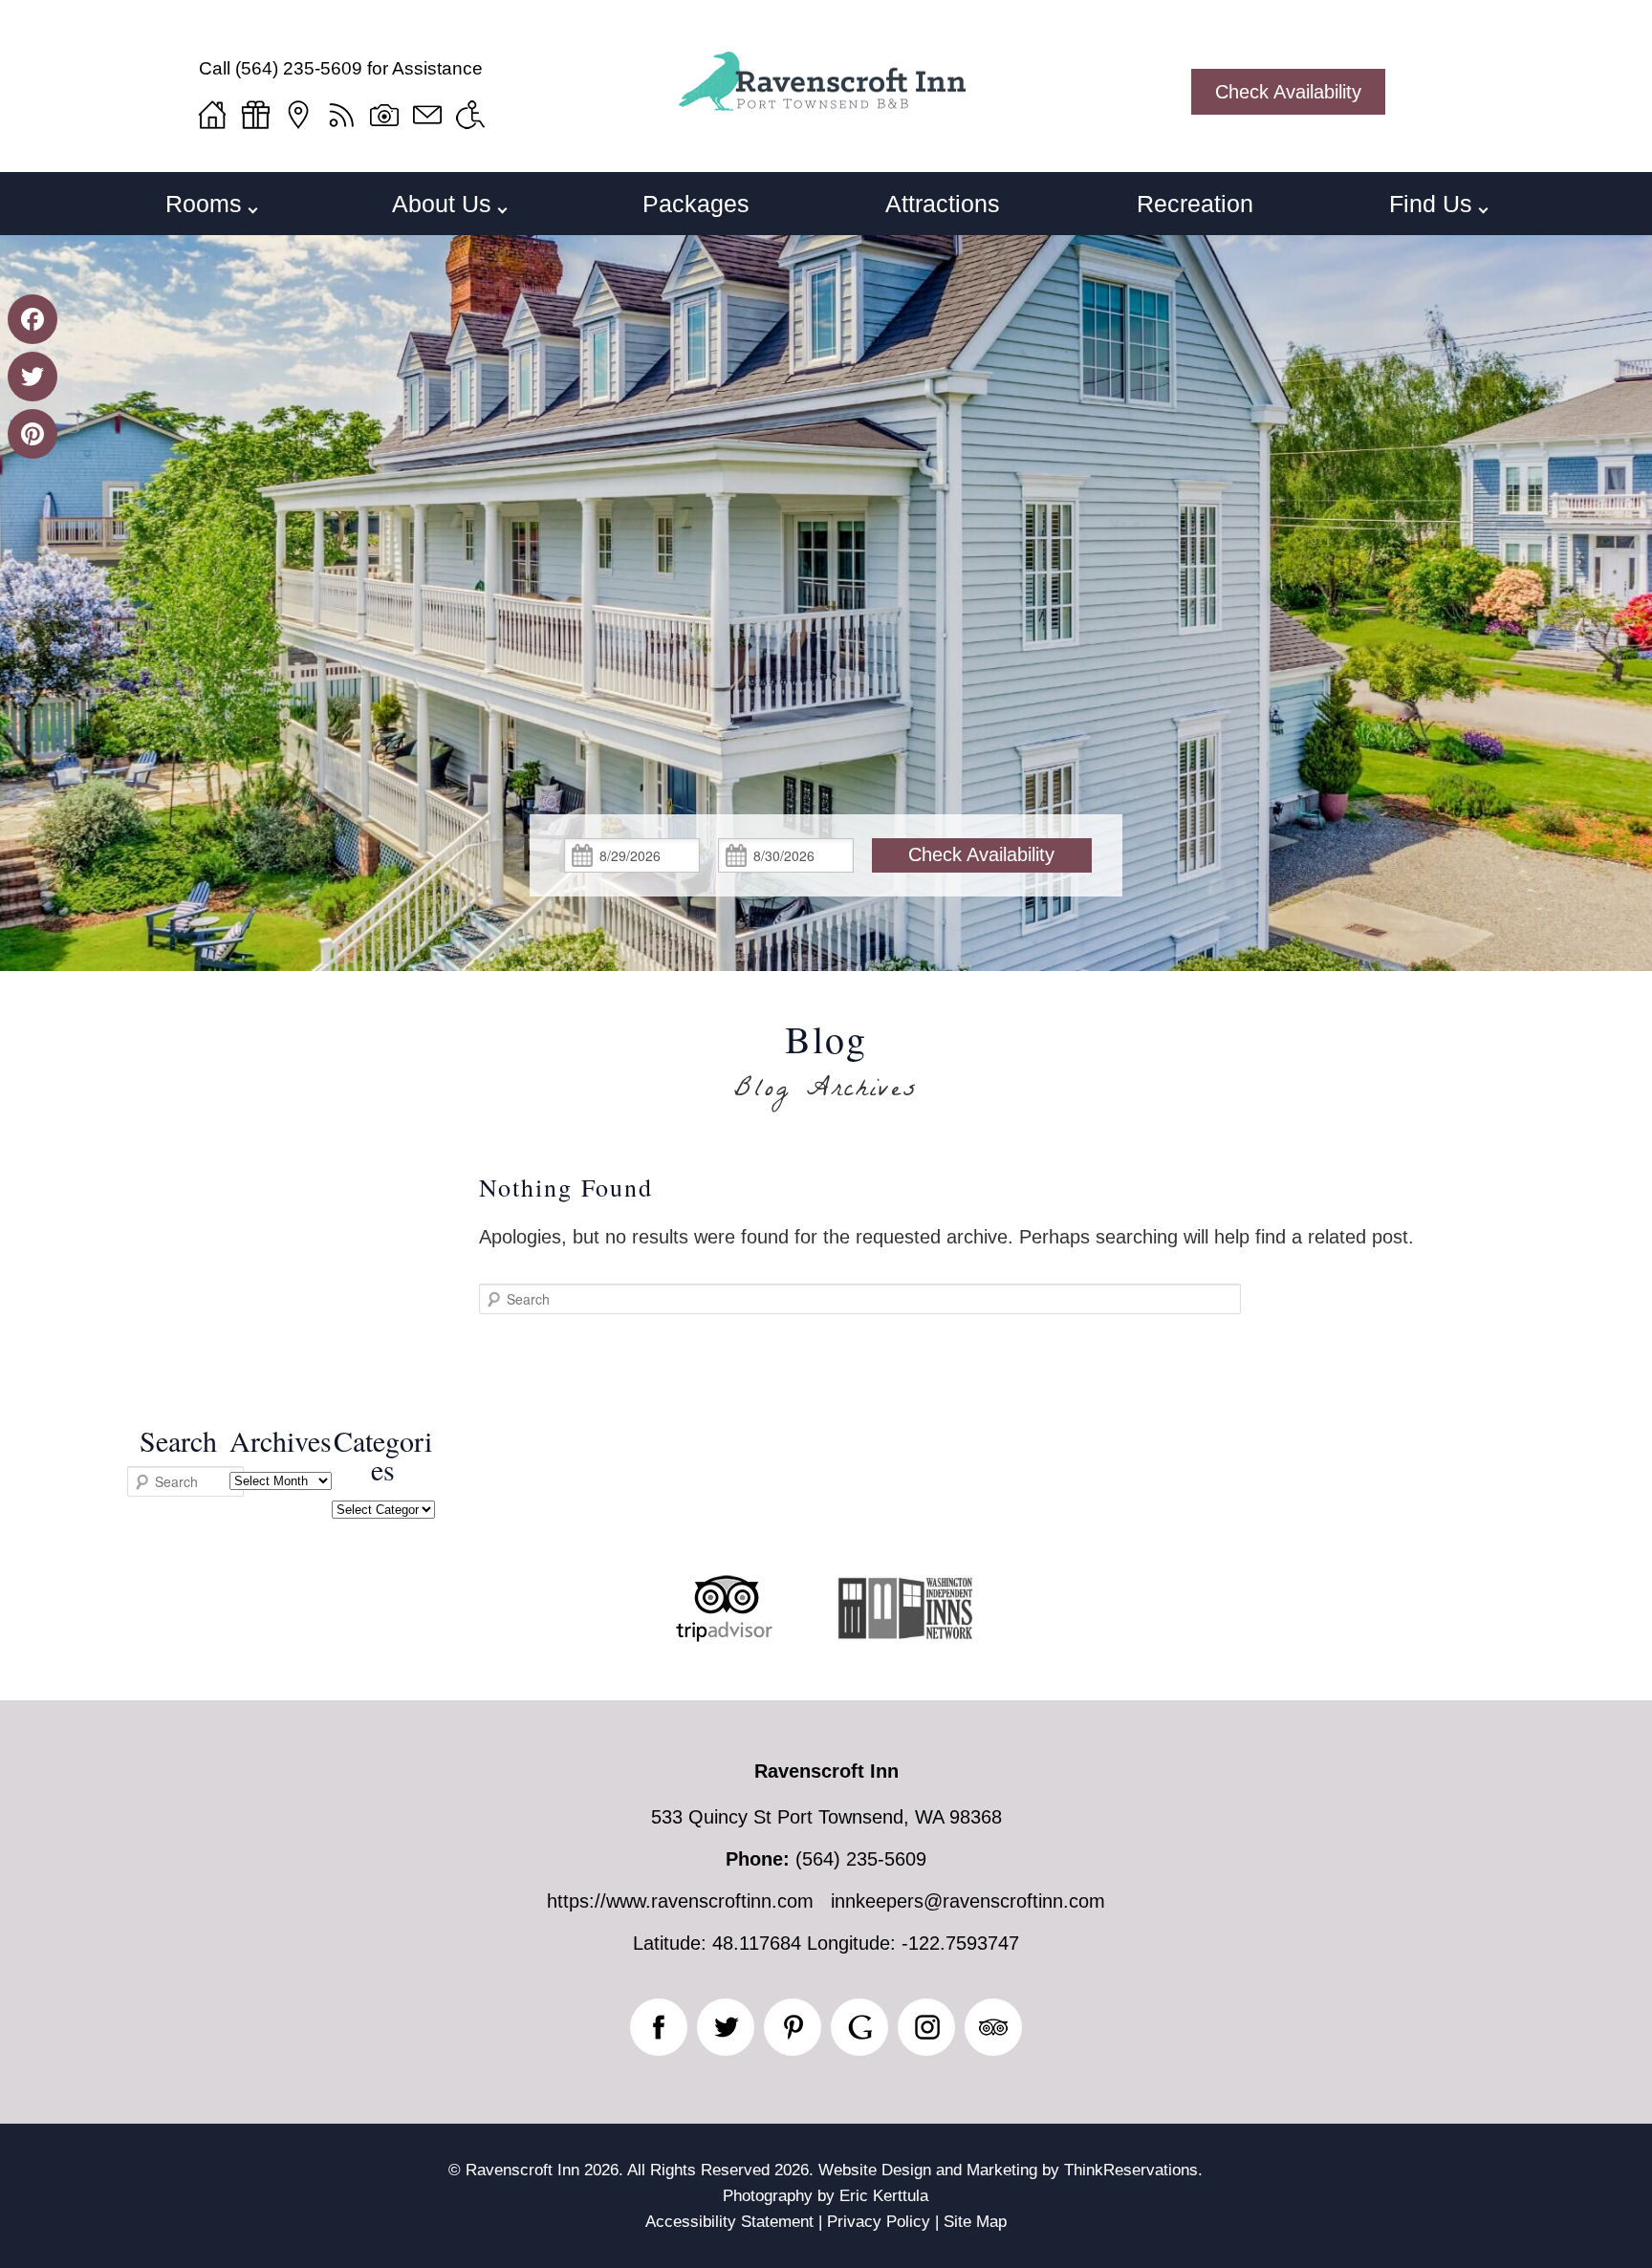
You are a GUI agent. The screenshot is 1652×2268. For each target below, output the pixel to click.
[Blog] (341, 115)
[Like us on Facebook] (659, 2027)
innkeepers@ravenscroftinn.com (968, 1901)
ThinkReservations (1131, 2170)
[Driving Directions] (298, 115)
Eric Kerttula (884, 2196)
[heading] (826, 1066)
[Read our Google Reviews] (859, 2027)
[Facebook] (33, 319)
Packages (696, 204)
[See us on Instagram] (926, 2027)
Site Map (975, 2222)
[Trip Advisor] (724, 1635)
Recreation (1195, 204)
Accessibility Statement (729, 2222)
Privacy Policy (879, 2222)
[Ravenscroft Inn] (826, 101)
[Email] (427, 115)
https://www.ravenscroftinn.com (680, 1901)
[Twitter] (33, 377)
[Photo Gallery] (384, 115)
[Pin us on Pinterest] (793, 2027)
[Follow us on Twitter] (726, 2027)
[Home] (212, 115)
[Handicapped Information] (470, 115)
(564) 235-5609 (299, 68)
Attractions (943, 204)
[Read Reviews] (993, 2027)
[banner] (826, 1638)
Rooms (204, 204)
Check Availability (1288, 92)
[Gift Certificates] (255, 115)
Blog (826, 1039)
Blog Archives (826, 1092)
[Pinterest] (33, 434)
